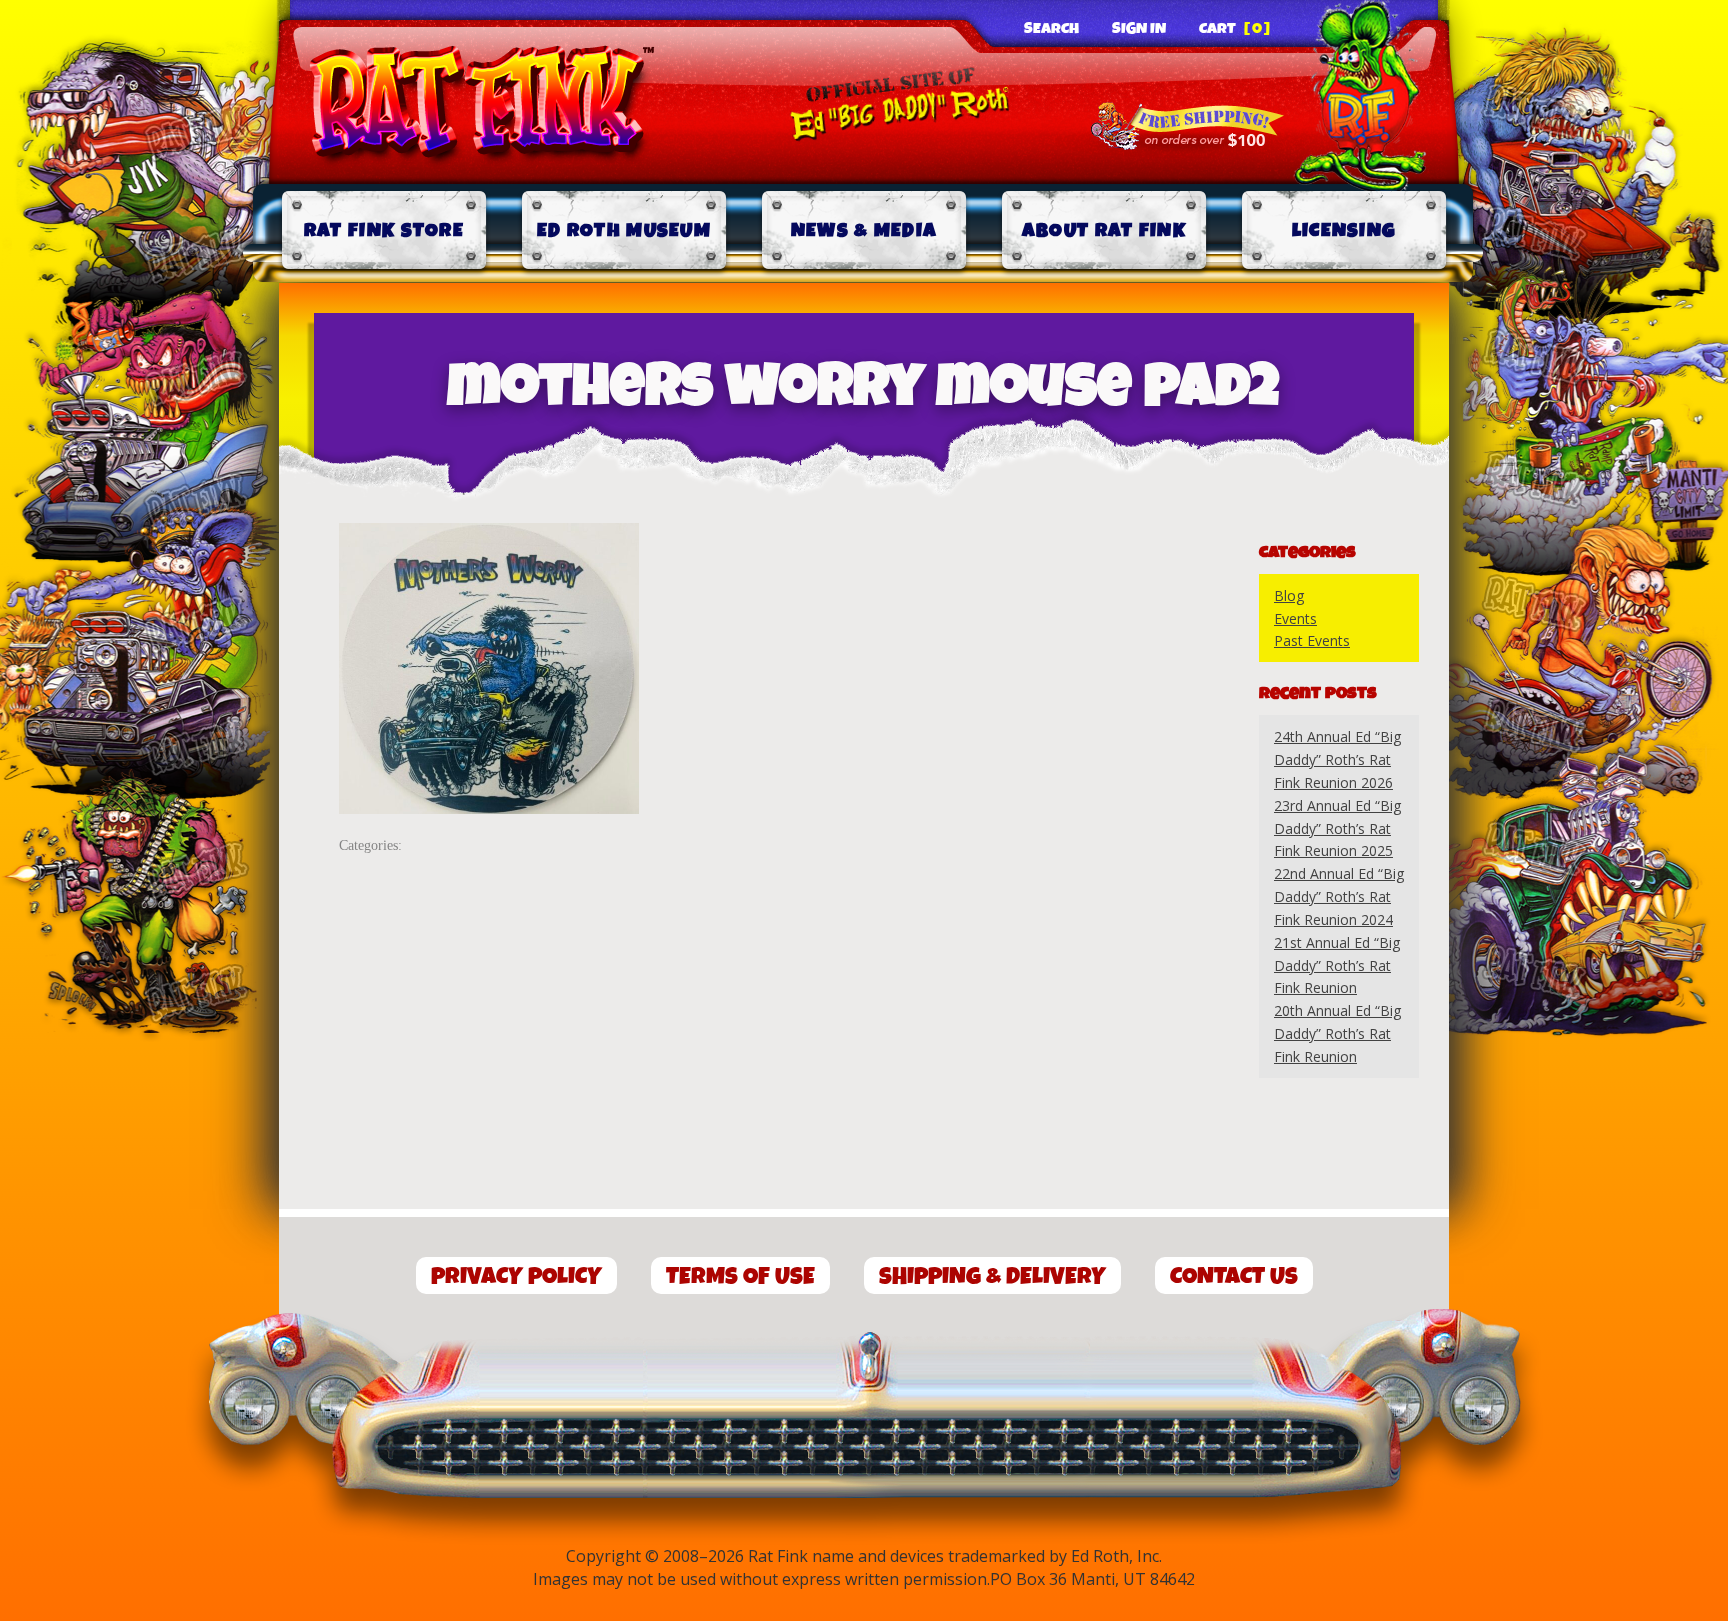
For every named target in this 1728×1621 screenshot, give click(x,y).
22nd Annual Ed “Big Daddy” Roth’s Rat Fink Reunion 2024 (1339, 896)
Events (1295, 618)
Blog (1289, 595)
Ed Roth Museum (624, 230)
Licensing (1344, 230)
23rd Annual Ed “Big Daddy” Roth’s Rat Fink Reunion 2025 (1337, 828)
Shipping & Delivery (992, 1276)
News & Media (864, 230)
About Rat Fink (1104, 230)
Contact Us (1234, 1276)
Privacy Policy (516, 1276)
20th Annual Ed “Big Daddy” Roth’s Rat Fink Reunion (1337, 1033)
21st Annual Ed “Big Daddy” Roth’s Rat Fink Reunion (1337, 965)
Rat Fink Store (384, 230)
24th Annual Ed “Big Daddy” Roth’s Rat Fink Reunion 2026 (1337, 759)
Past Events (1312, 640)
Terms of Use (740, 1276)
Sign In (1139, 29)
